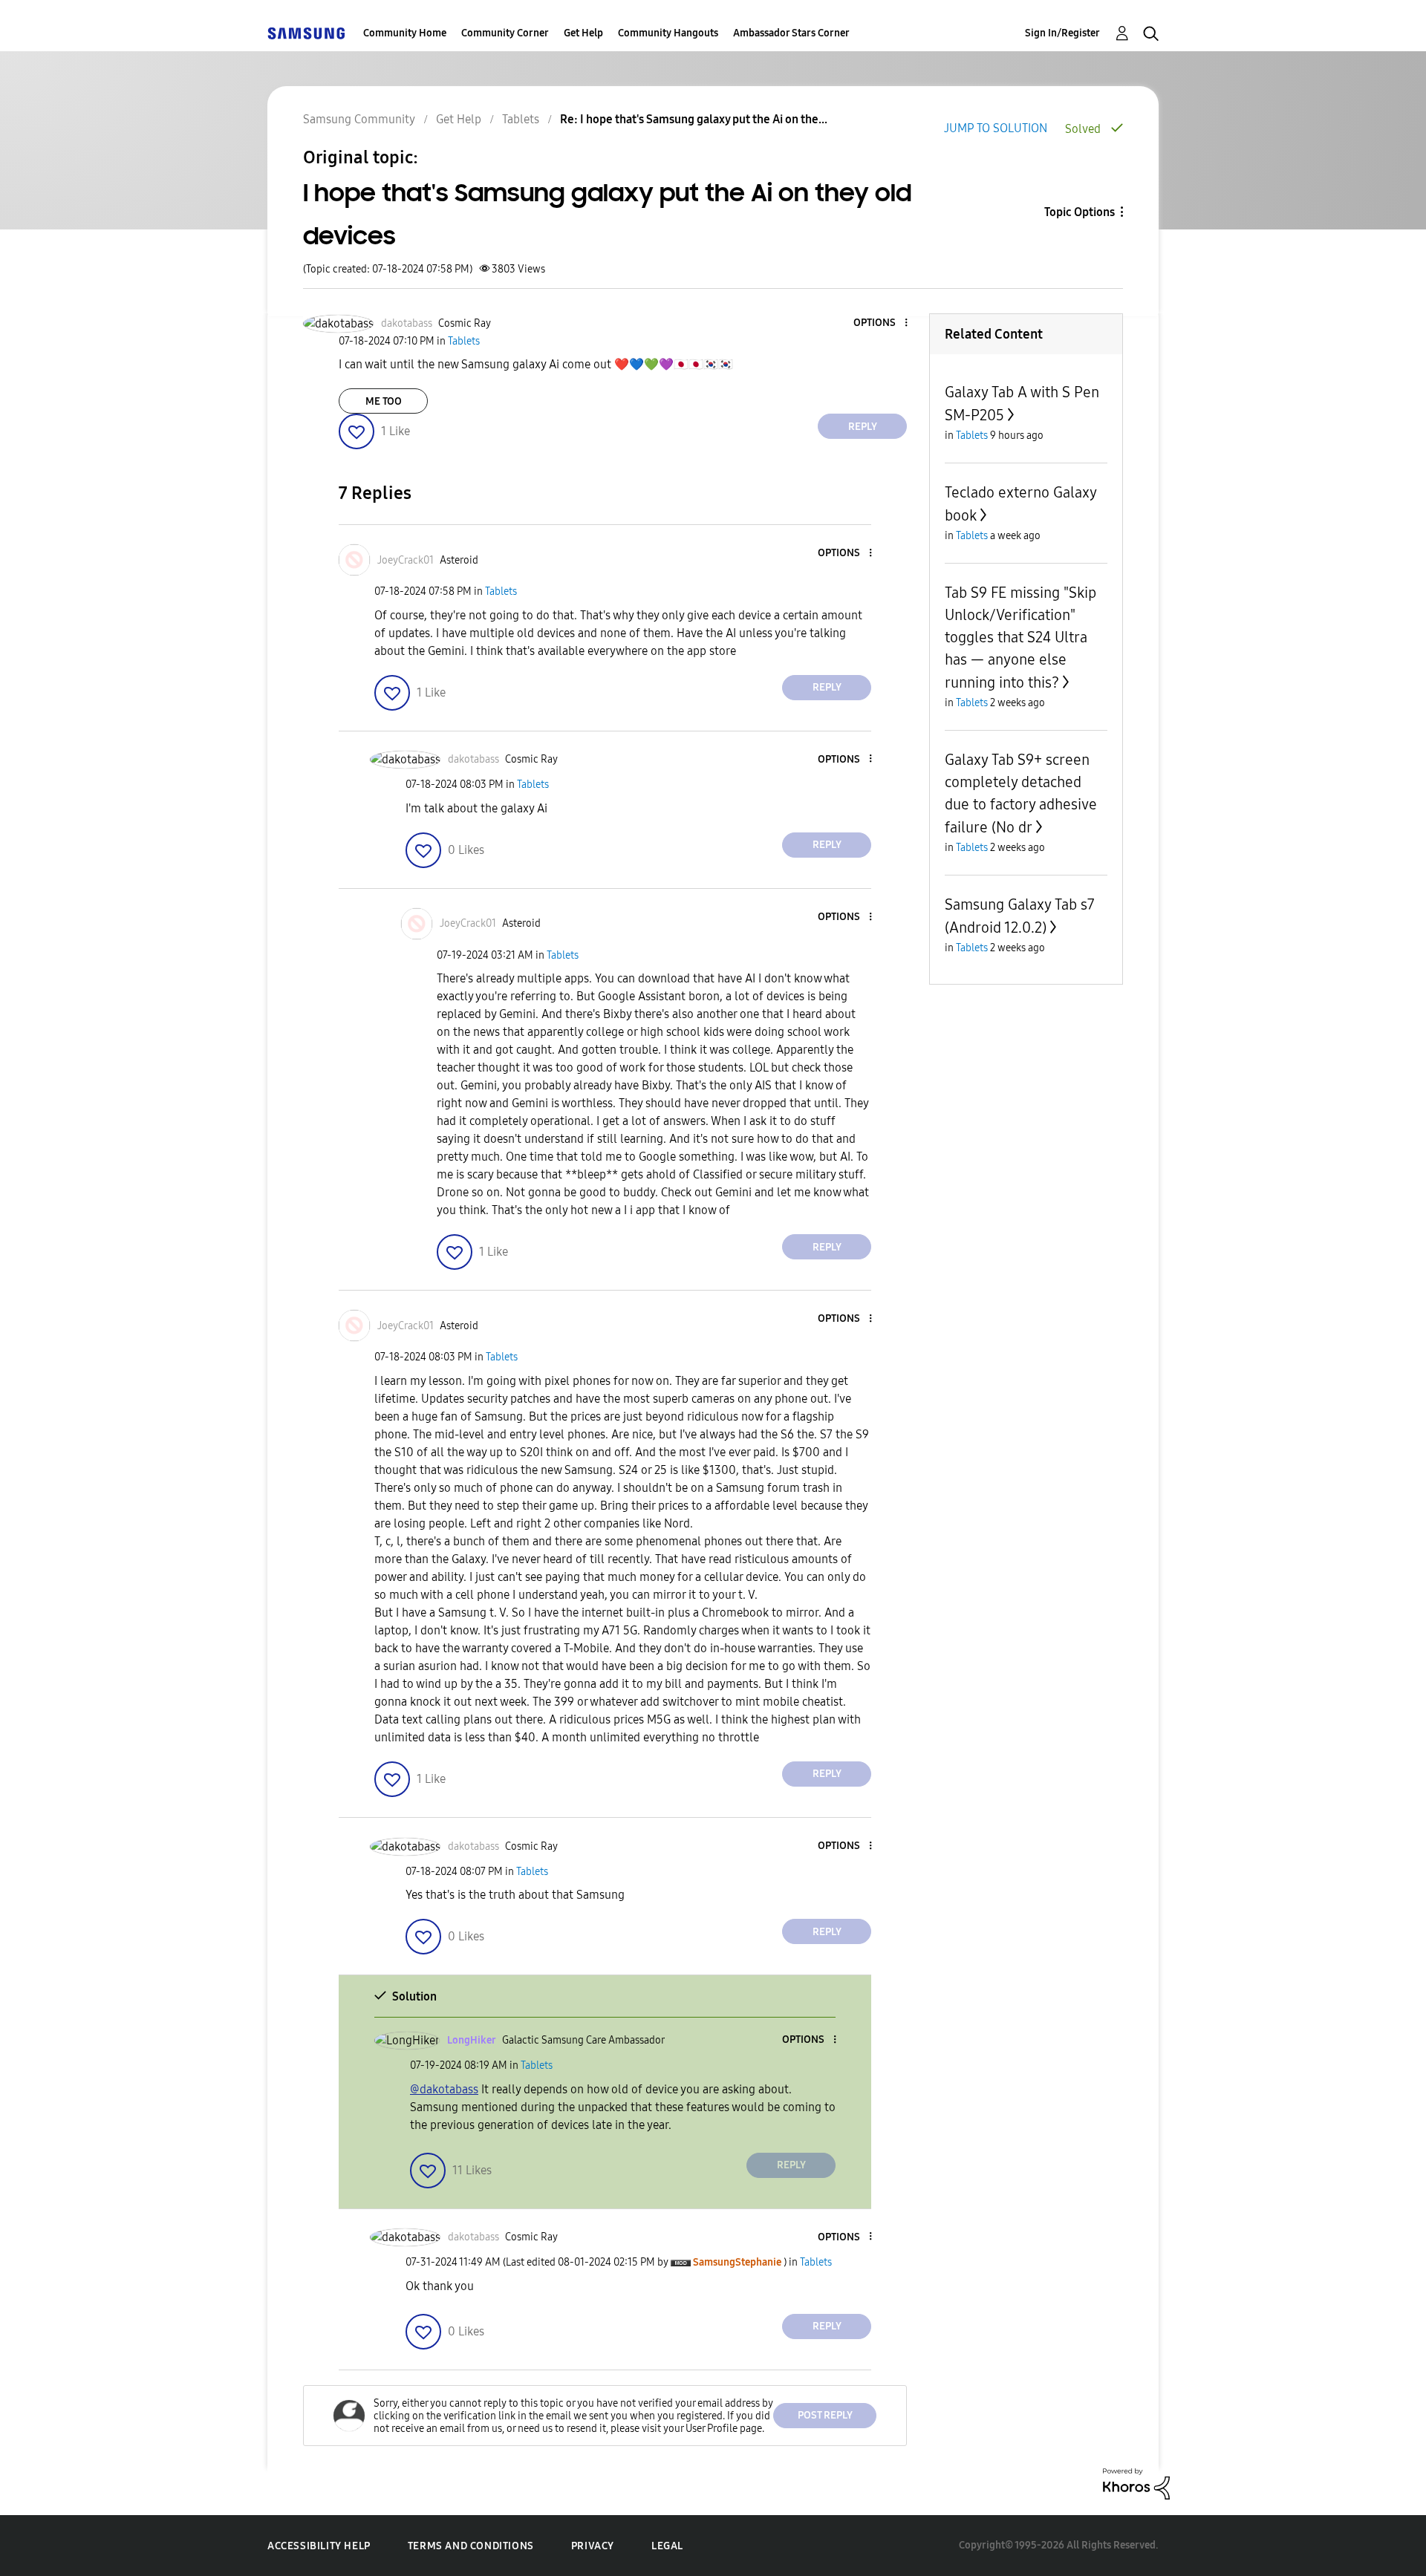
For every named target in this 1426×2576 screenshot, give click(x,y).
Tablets (521, 119)
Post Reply (825, 2415)
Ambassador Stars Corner (791, 33)
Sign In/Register (1062, 33)
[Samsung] (306, 33)
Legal (667, 2546)
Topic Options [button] (1080, 212)
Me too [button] (384, 401)
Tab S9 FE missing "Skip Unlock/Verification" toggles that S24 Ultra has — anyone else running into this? (1020, 638)
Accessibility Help (319, 2546)
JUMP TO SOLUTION (996, 128)
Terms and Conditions (471, 2546)
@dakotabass (444, 2089)
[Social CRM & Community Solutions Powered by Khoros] (1136, 2483)
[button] (882, 323)
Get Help (583, 33)
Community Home (405, 33)
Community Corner (505, 33)
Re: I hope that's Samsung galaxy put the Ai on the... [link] (694, 119)
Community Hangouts (668, 33)
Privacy (593, 2546)
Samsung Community (359, 119)
